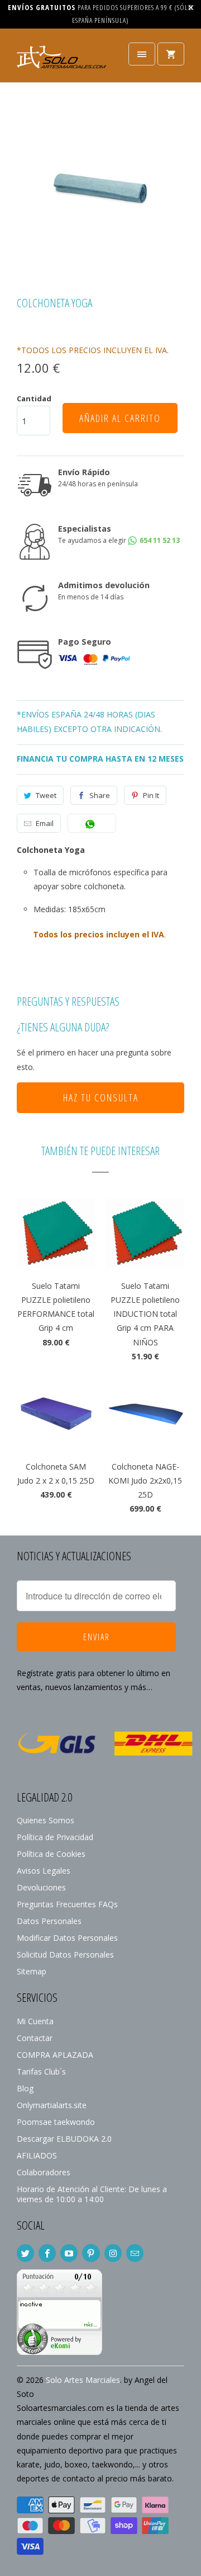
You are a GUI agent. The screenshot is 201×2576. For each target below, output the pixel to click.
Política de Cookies (51, 1854)
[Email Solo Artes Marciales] (135, 2253)
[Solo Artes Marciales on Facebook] (47, 2253)
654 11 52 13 (159, 540)
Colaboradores (44, 2172)
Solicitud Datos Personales (65, 1955)
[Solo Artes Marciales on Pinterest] (91, 2253)
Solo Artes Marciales (83, 2380)
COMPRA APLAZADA (55, 2055)
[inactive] (59, 2352)
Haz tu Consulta (101, 1097)
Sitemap (32, 1971)
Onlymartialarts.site (52, 2105)
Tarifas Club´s (41, 2071)
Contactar (35, 2038)
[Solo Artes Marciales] (61, 60)
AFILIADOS (37, 2155)
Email (45, 823)
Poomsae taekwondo (56, 2122)
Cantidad (34, 398)
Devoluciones (41, 1887)
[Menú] (142, 54)
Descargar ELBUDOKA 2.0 (64, 2139)
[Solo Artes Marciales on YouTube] (69, 2253)
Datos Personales (49, 1921)
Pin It (151, 795)
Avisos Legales (44, 1871)
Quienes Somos (46, 1820)
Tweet (46, 795)
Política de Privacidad (55, 1837)
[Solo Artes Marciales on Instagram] (113, 2253)
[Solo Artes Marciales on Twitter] (25, 2253)
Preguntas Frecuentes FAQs (67, 1904)
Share (100, 795)
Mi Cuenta (35, 2021)
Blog (25, 2088)
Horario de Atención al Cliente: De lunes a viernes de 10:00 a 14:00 (92, 2194)
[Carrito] (171, 54)
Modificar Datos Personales (67, 1938)
